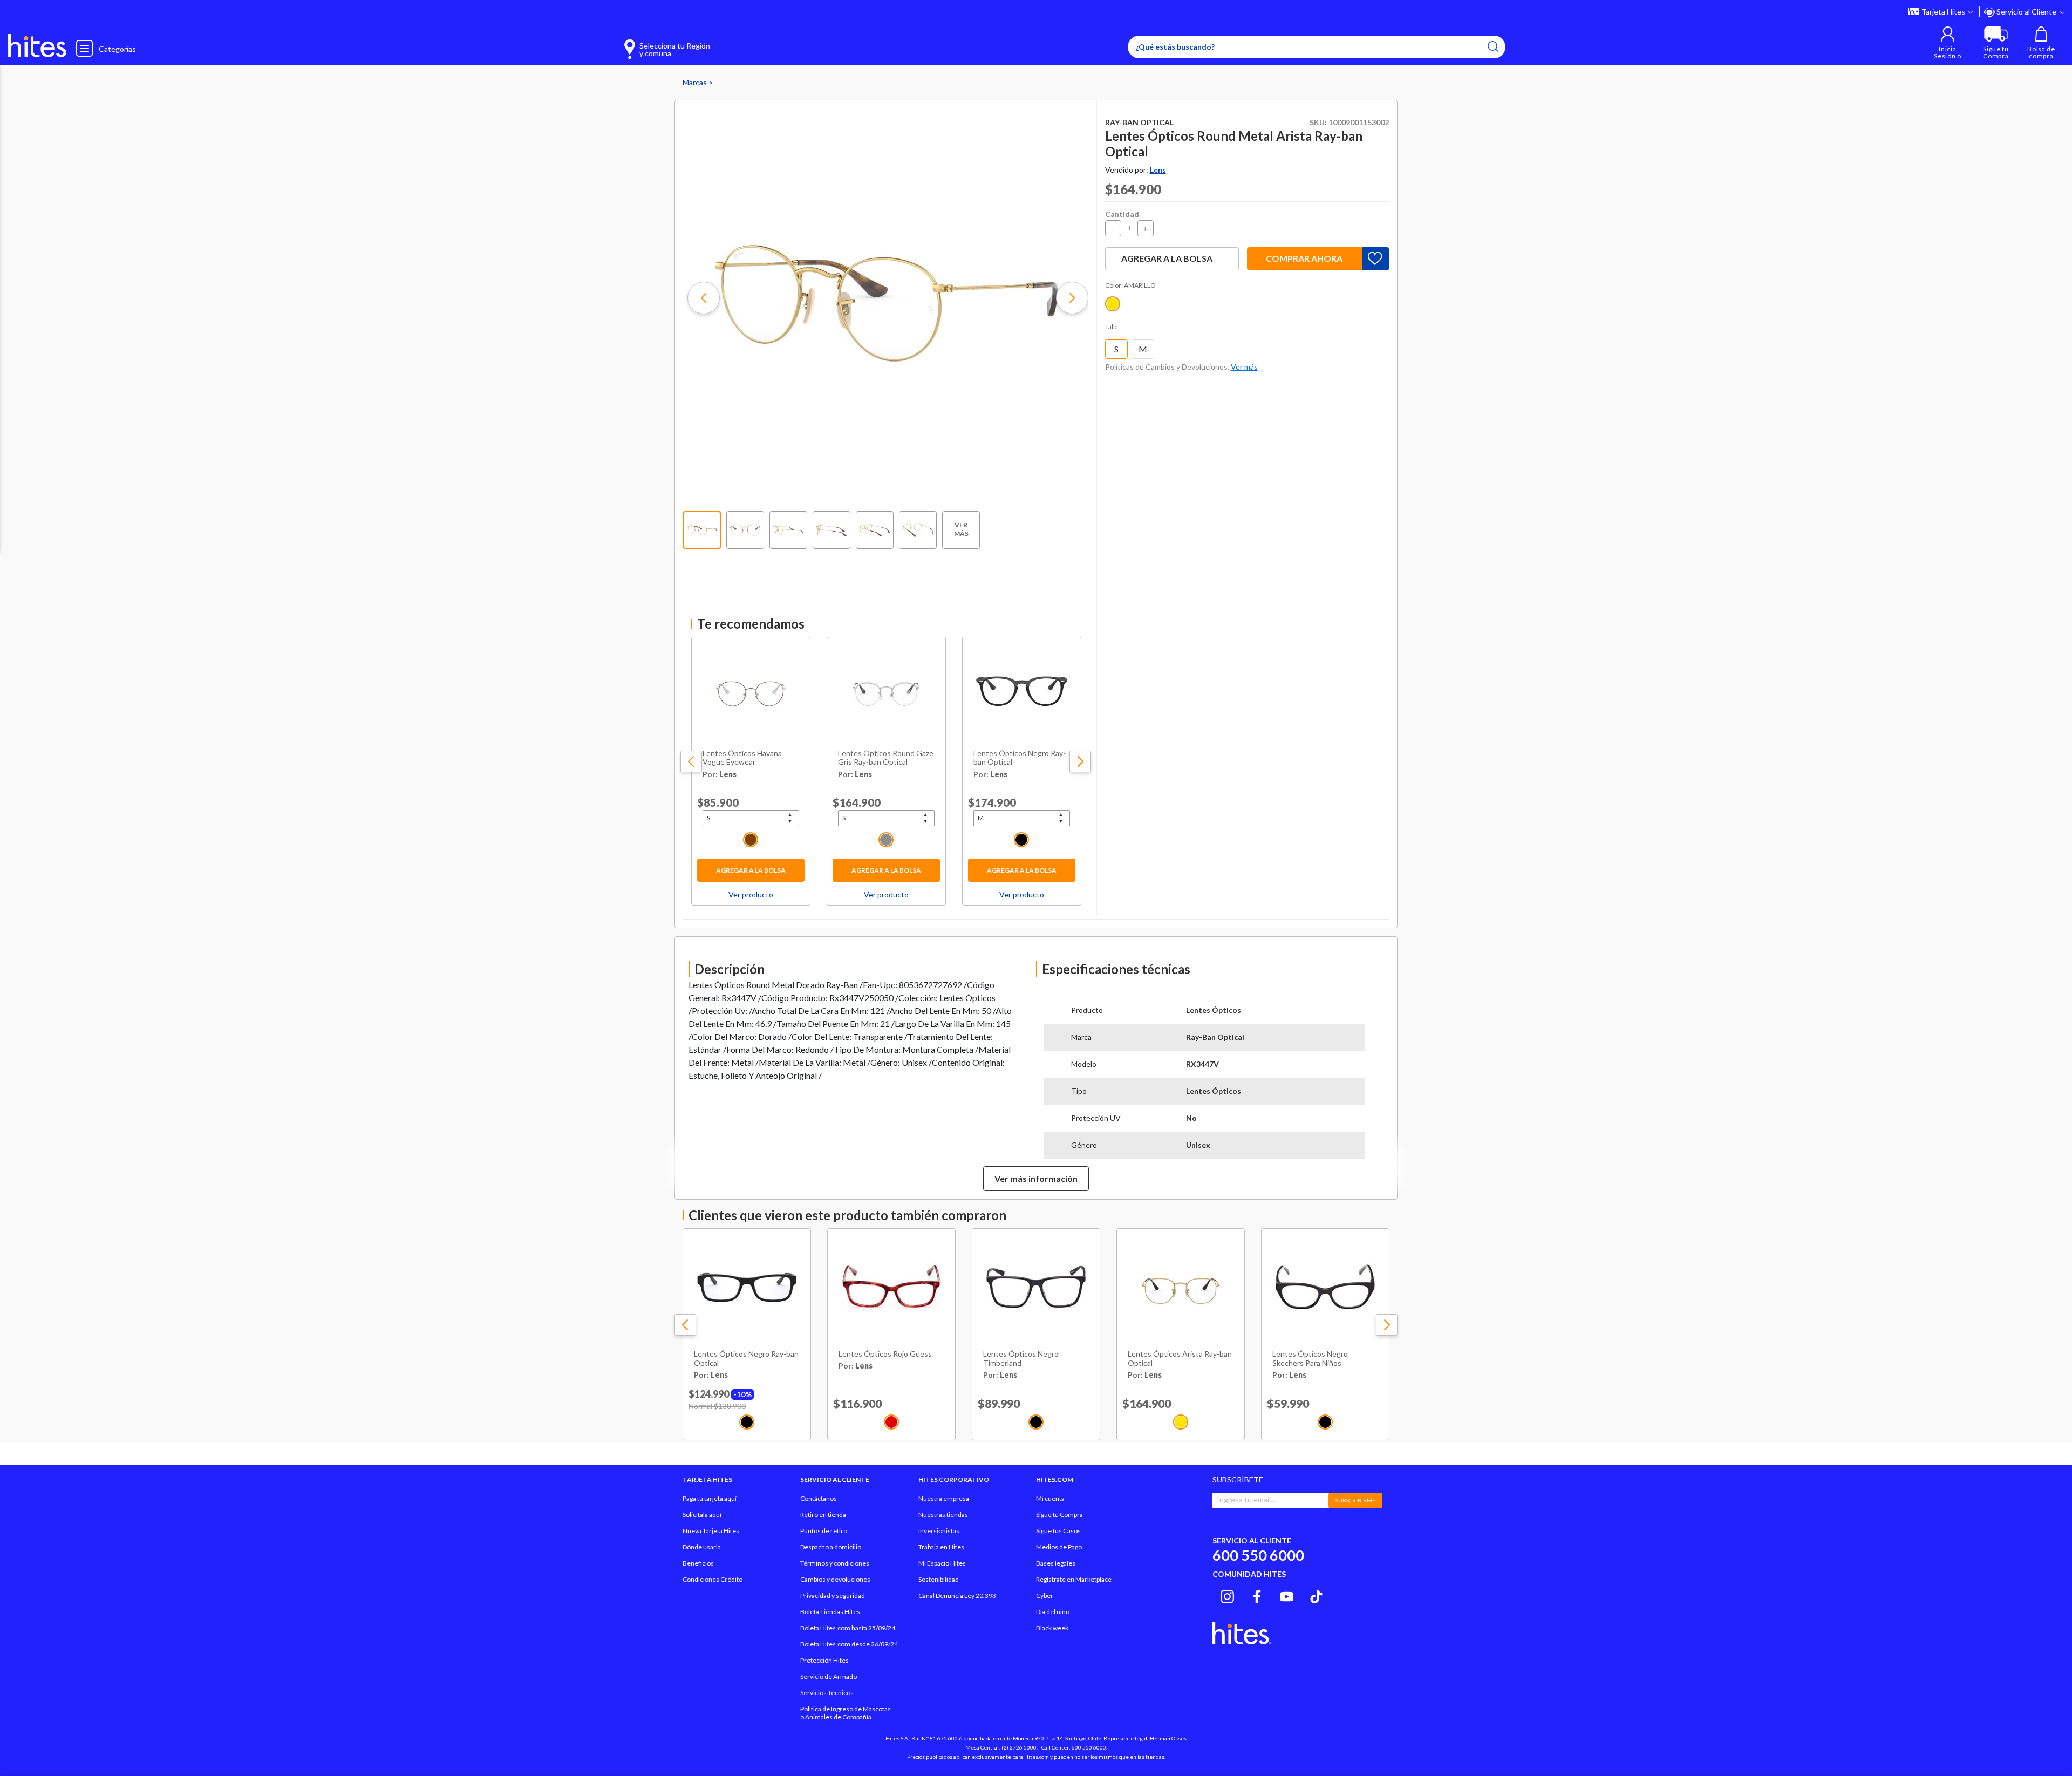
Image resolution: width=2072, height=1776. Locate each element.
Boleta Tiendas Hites (830, 1612)
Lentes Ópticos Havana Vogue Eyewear (742, 758)
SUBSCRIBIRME (1355, 1500)
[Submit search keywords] (1493, 46)
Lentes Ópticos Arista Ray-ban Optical (1180, 1359)
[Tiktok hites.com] (1316, 1595)
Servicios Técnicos (827, 1693)
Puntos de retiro (824, 1531)
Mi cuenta (1050, 1498)
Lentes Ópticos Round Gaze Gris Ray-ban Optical (886, 758)
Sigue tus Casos (1058, 1531)
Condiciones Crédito (713, 1579)
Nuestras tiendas (943, 1515)
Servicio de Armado (829, 1676)
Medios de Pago (1059, 1547)
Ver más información (1036, 1178)
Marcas (696, 82)
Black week (1052, 1628)
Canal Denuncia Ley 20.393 (957, 1595)
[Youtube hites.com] (1287, 1595)
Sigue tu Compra (1059, 1515)
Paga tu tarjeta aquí (710, 1498)
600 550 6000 (1258, 1555)
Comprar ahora (1304, 258)
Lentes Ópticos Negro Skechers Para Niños (1310, 1359)
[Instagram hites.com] (1227, 1595)
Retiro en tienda (823, 1515)
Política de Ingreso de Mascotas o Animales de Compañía (846, 1713)
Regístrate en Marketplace (1074, 1579)
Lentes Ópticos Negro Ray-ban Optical (1020, 758)
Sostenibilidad (939, 1579)
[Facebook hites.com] (1257, 1595)
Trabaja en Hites (941, 1547)
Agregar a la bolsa (751, 870)
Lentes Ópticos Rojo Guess (885, 1354)
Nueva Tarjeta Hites (711, 1531)
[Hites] (37, 46)
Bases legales (1056, 1563)
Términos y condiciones (835, 1563)
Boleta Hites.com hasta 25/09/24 (848, 1628)
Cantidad (1122, 214)
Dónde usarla (702, 1547)
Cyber (1045, 1595)
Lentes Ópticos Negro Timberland (1021, 1359)
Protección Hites (824, 1660)
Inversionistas (939, 1531)
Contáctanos (819, 1498)
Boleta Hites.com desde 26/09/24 (849, 1644)
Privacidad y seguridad (833, 1595)
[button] (1948, 43)
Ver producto (751, 894)
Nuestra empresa (944, 1498)
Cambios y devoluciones (835, 1579)
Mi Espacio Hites (942, 1563)
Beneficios (698, 1563)
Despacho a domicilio (831, 1547)
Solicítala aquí (702, 1515)
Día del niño (1053, 1612)
